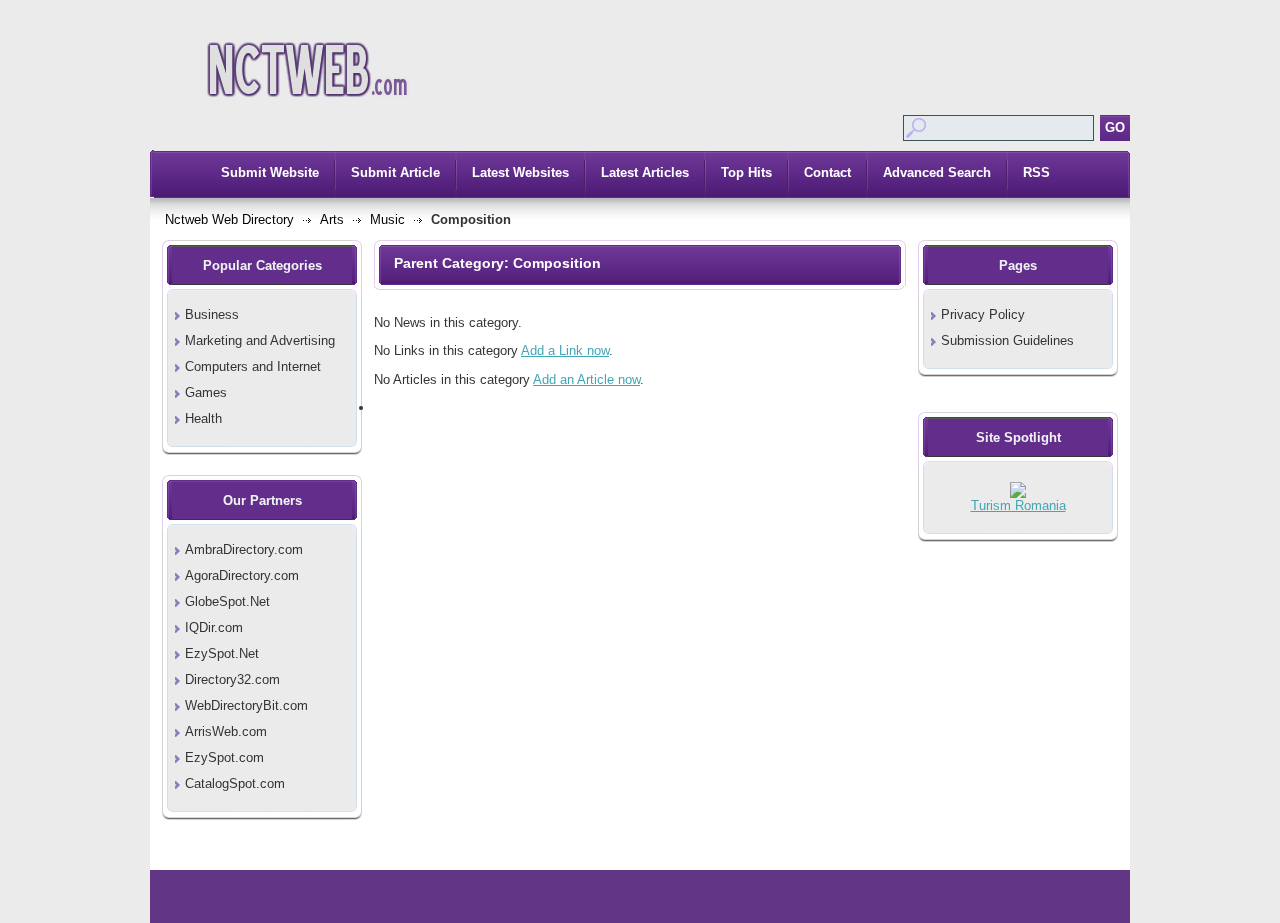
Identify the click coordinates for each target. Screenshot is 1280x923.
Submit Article (395, 172)
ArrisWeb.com (226, 731)
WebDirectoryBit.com (246, 705)
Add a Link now (565, 350)
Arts (332, 219)
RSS (1036, 172)
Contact (827, 172)
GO (1115, 127)
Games (206, 392)
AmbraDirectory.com (244, 549)
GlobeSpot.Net (227, 601)
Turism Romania (1018, 505)
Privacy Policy (983, 314)
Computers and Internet (253, 366)
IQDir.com (214, 627)
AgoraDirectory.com (242, 575)
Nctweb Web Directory (229, 219)
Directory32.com (232, 679)
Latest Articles (645, 172)
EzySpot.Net (222, 653)
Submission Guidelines (1007, 340)
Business (212, 314)
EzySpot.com (224, 757)
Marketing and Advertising (260, 340)
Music (387, 219)
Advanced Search (937, 172)
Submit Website (270, 172)
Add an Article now (586, 379)
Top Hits (746, 172)
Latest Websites (520, 172)
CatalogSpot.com (235, 783)
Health (203, 418)
